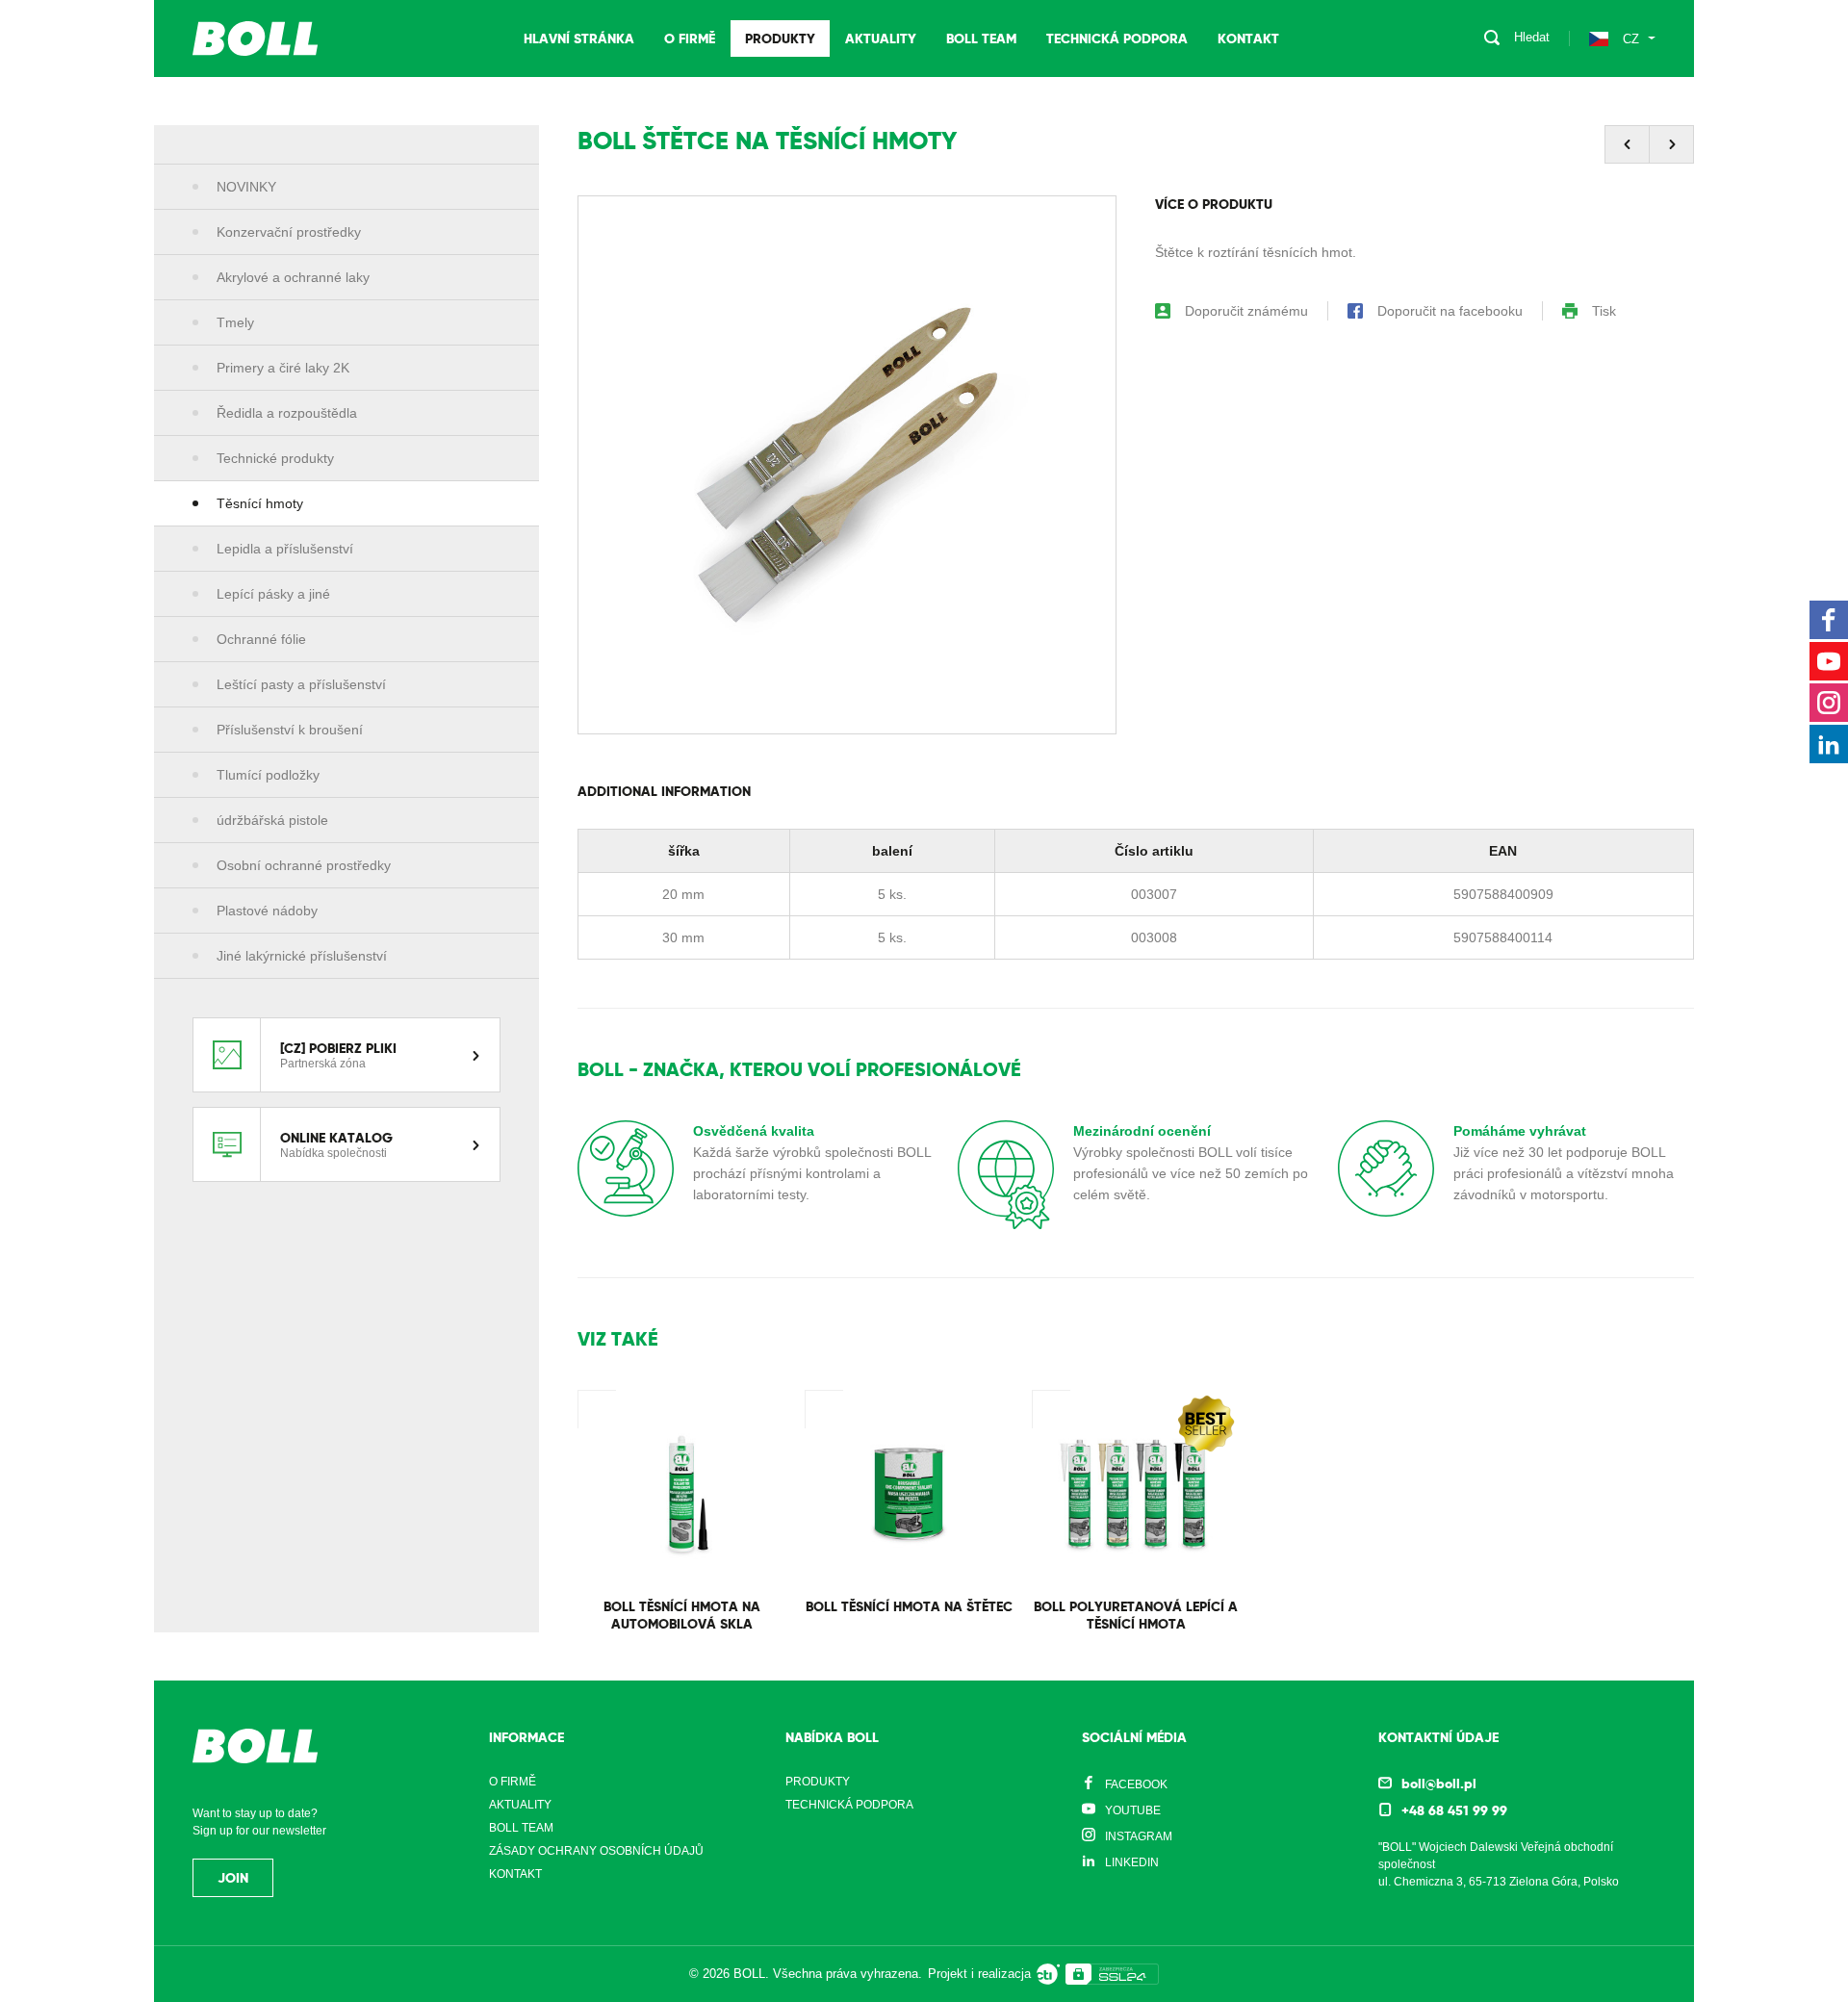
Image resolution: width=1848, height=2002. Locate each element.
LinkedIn (1132, 1862)
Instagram (1139, 1836)
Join (233, 1878)
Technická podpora (1117, 38)
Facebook (1136, 1784)
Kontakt (1248, 38)
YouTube (1133, 1810)
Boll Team (981, 38)
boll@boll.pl (1439, 1784)
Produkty (780, 38)
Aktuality (881, 38)
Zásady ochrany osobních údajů (596, 1851)
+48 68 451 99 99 (1454, 1810)
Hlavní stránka (579, 38)
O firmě (690, 38)
